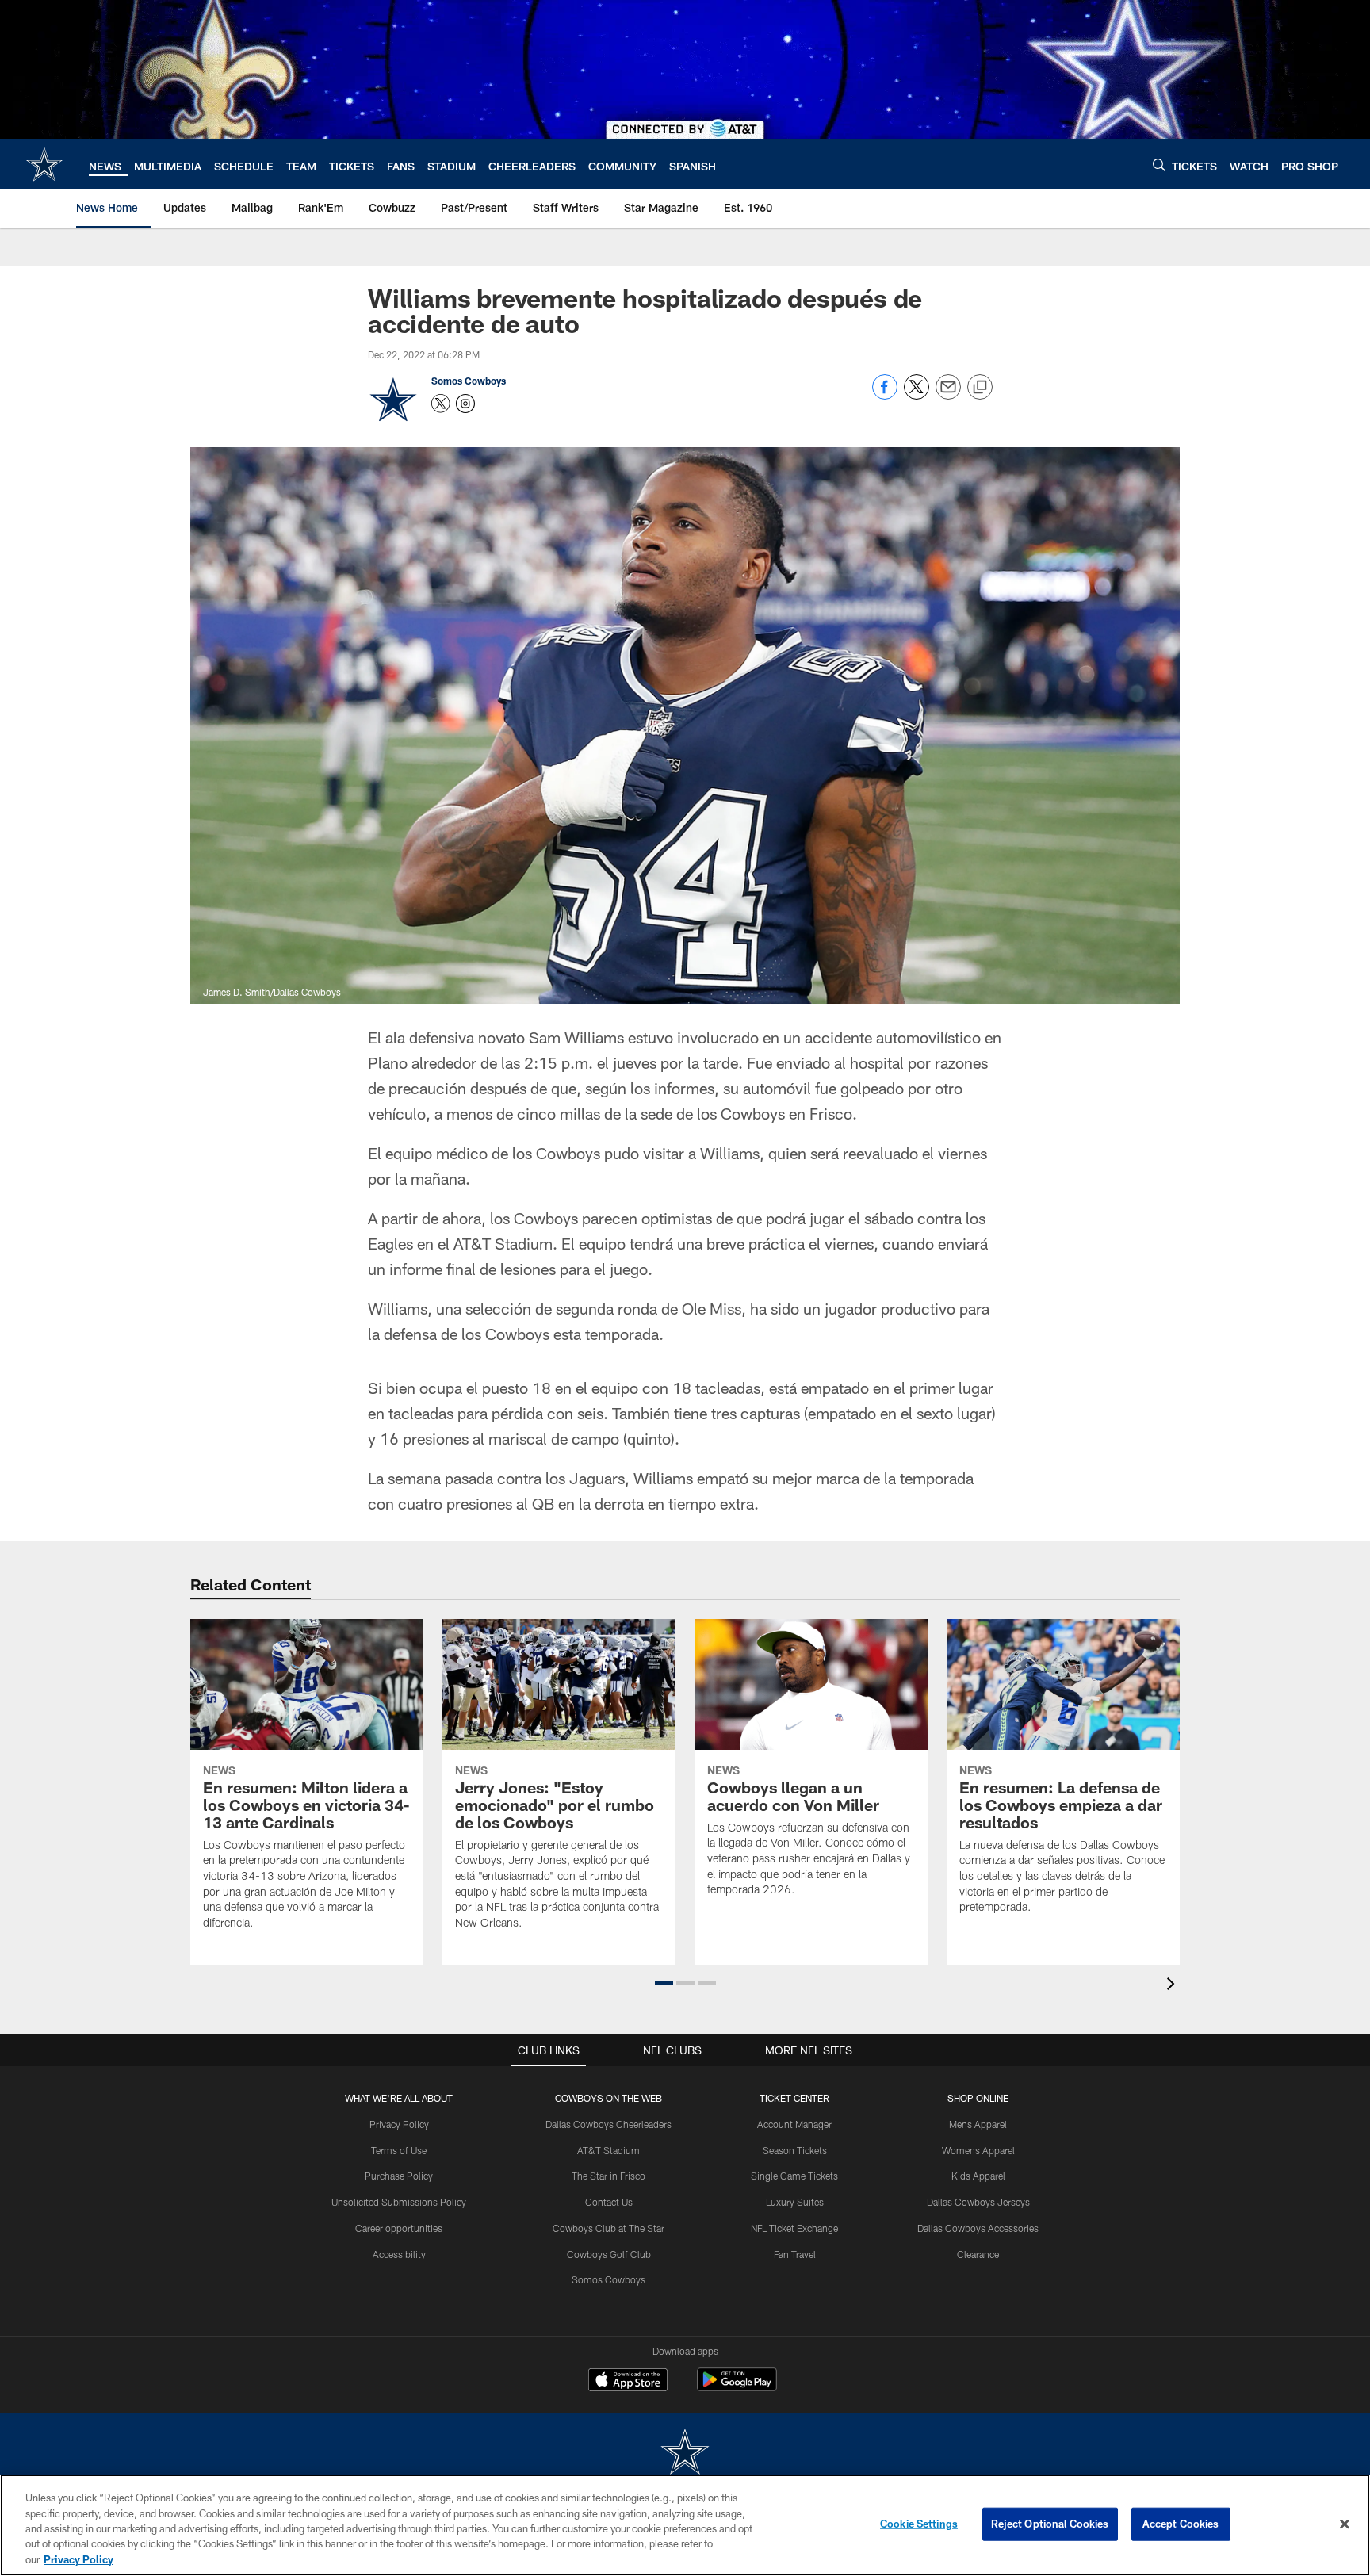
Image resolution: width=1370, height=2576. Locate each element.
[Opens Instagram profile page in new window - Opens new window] (465, 404)
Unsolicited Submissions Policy (399, 2202)
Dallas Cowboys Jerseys (978, 2202)
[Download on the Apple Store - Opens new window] (628, 2382)
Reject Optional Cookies (1050, 2524)
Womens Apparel (978, 2150)
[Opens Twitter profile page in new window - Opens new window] (441, 404)
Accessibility (399, 2254)
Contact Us (609, 2202)
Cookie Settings (919, 2524)
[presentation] (1173, 1986)
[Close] (1345, 2524)
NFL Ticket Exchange (794, 2228)
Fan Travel (795, 2254)
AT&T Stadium (608, 2150)
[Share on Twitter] (917, 395)
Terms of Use (399, 2150)
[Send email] (948, 395)
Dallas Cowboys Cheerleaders (608, 2124)
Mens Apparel (978, 2124)
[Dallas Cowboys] (685, 2454)
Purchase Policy (399, 2176)
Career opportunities (399, 2228)
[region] (685, 2525)
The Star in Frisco (608, 2176)
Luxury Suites (795, 2202)
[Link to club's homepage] (44, 164)
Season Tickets (795, 2150)
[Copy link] (980, 388)
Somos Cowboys (469, 381)
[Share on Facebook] (885, 395)
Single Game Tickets (794, 2176)
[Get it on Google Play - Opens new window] (737, 2388)
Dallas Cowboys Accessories (978, 2228)
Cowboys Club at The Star (608, 2228)
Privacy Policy (399, 2124)
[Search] (1159, 165)
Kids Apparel (978, 2176)
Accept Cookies (1181, 2524)
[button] (664, 1983)
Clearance (978, 2254)
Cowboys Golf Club (609, 2254)
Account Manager (794, 2124)
